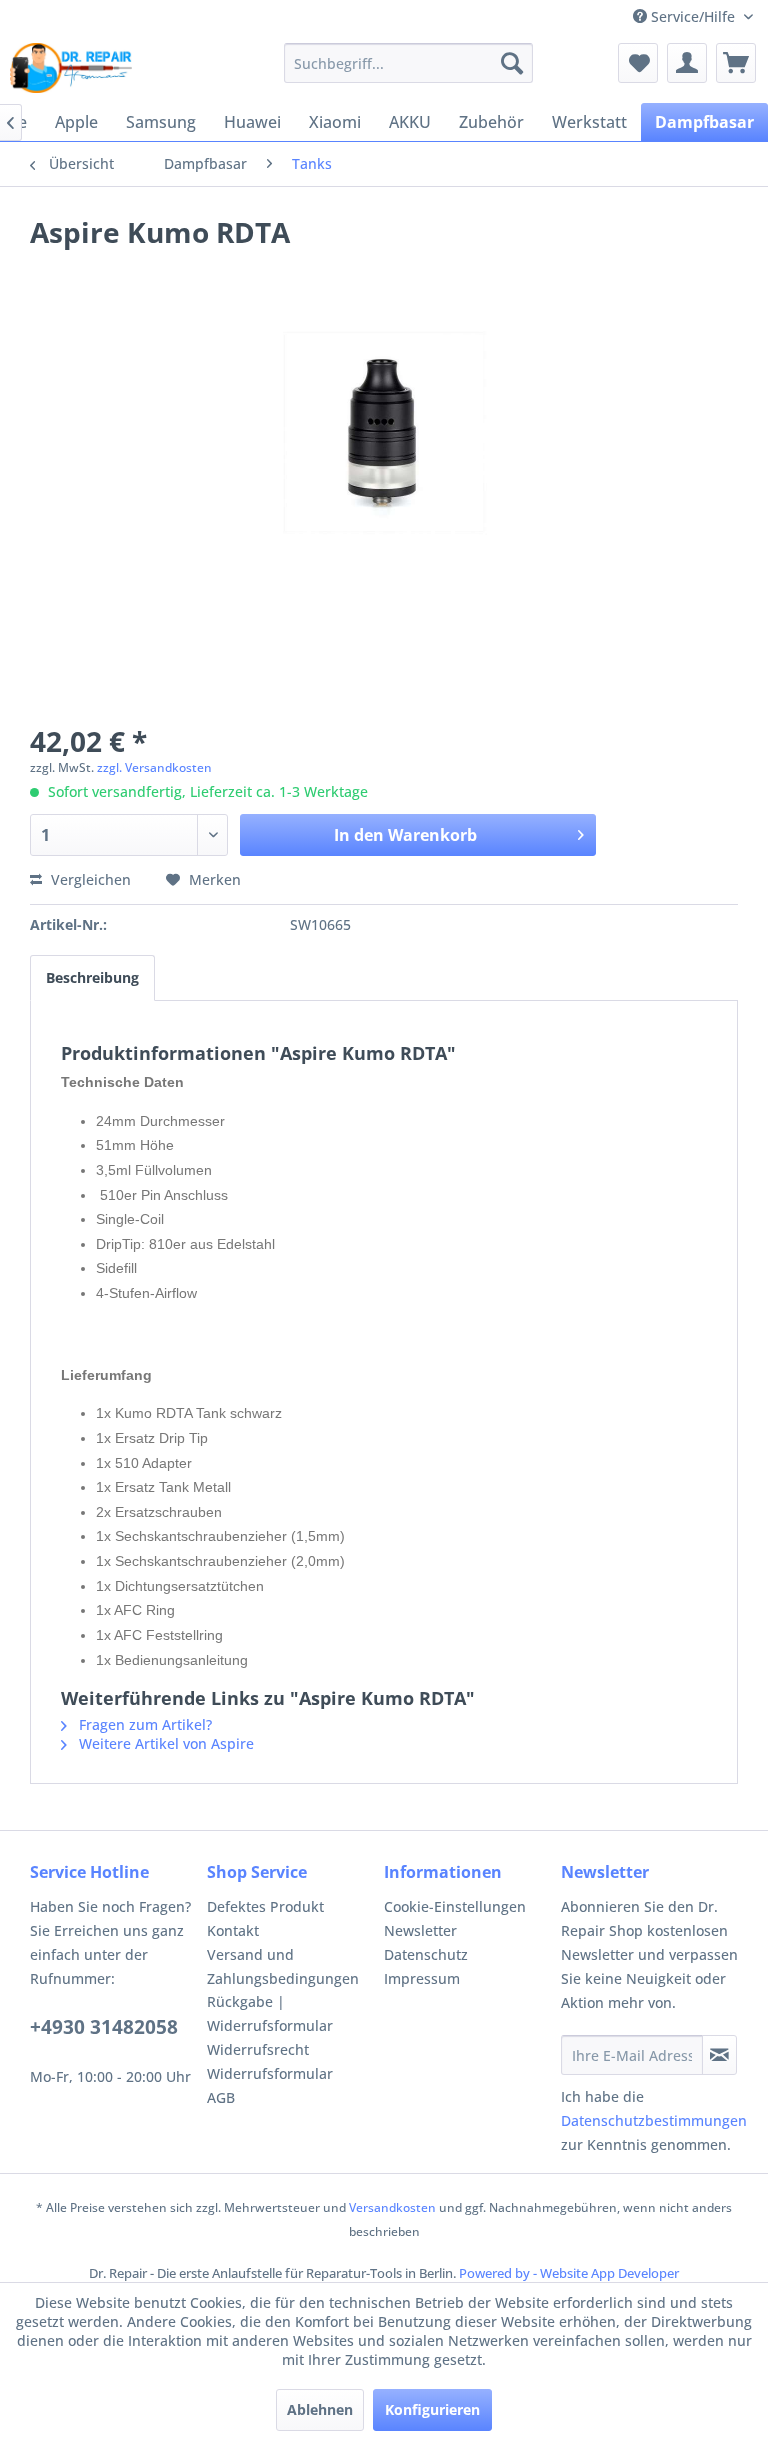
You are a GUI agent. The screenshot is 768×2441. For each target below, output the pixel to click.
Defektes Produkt (265, 1906)
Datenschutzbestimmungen (654, 2120)
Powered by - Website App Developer (569, 2273)
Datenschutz (426, 1954)
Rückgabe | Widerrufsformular (270, 2013)
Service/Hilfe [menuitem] (693, 16)
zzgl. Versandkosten (154, 767)
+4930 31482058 (104, 2027)
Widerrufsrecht (258, 2049)
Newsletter (420, 1930)
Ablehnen (320, 2409)
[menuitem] (409, 63)
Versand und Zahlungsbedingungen (283, 1966)
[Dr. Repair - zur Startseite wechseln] (71, 68)
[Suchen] (512, 63)
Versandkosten (392, 2207)
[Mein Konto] (687, 63)
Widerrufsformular (270, 2073)
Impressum (422, 1978)
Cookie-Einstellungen (455, 1906)
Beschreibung (92, 977)
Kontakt (233, 1930)
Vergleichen (89, 879)
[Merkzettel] (638, 63)
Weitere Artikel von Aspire (164, 1743)
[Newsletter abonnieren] (719, 2055)
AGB (221, 2097)
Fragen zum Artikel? (143, 1724)
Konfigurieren (432, 2409)
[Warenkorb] (736, 63)
